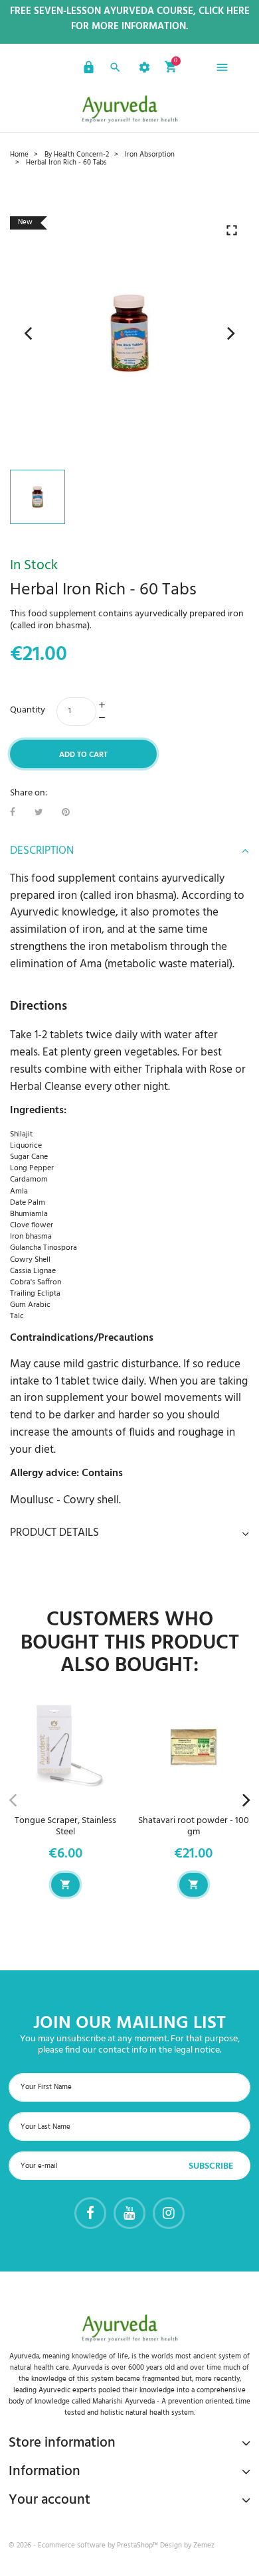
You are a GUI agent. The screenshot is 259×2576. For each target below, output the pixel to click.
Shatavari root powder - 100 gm (194, 1826)
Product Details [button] (54, 1533)
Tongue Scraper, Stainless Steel (65, 1826)
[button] (87, 70)
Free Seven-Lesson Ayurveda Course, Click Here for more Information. (130, 19)
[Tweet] (39, 813)
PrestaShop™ (138, 2545)
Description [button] (42, 851)
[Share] (13, 813)
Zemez (204, 2545)
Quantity (28, 710)
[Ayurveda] (129, 109)
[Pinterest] (66, 813)
